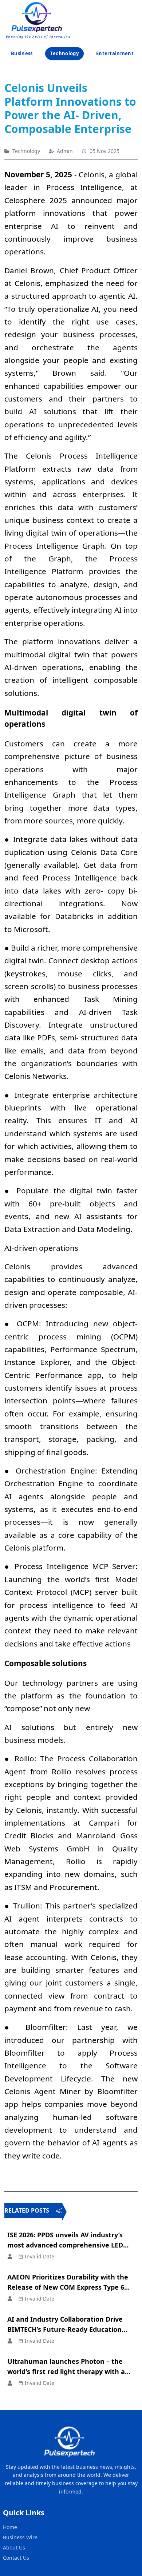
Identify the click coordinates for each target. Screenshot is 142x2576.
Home (10, 2527)
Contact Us (16, 2558)
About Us (14, 2547)
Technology (64, 53)
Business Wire (20, 2537)
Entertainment (115, 53)
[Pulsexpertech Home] (38, 16)
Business (22, 53)
